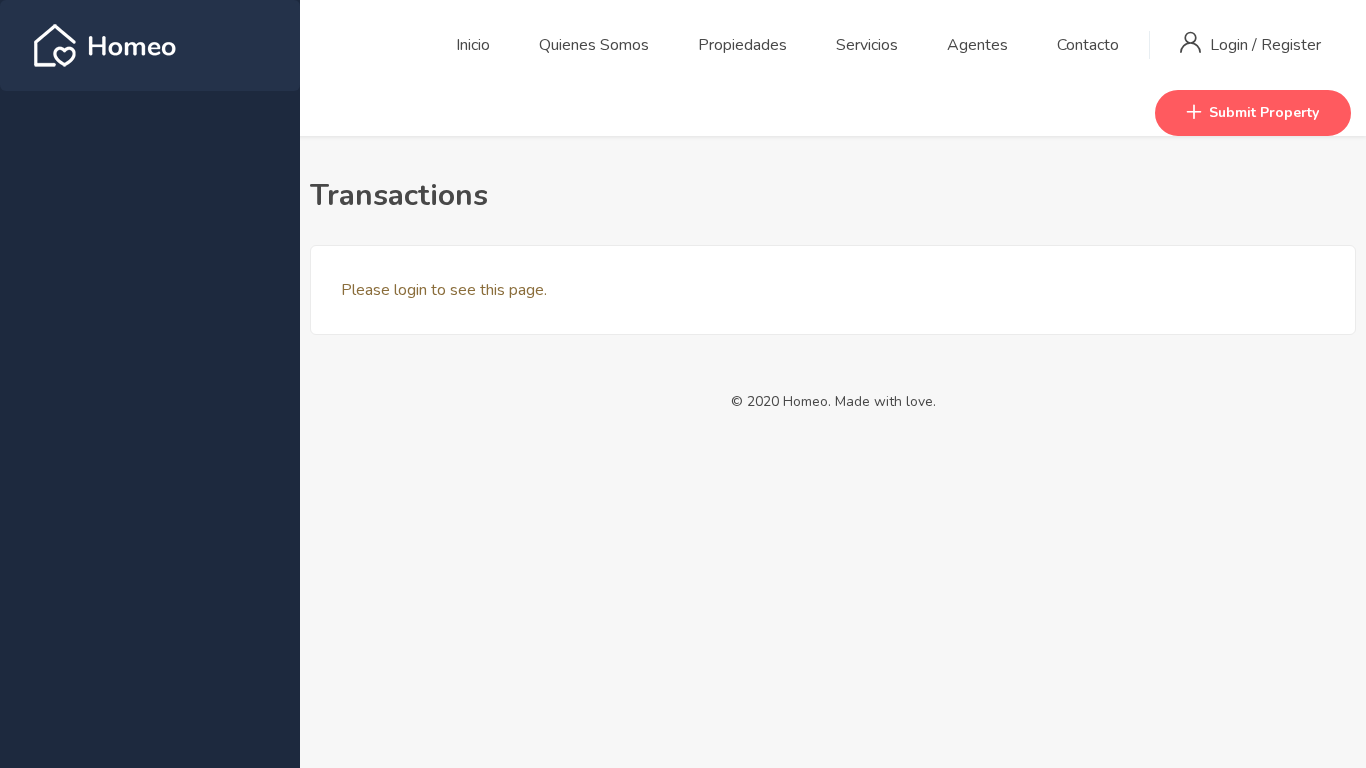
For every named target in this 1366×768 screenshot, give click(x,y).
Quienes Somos (594, 45)
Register (1291, 45)
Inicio (473, 45)
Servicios (867, 45)
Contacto (1088, 45)
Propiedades (742, 45)
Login (1231, 45)
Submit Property (1264, 112)
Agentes (977, 45)
